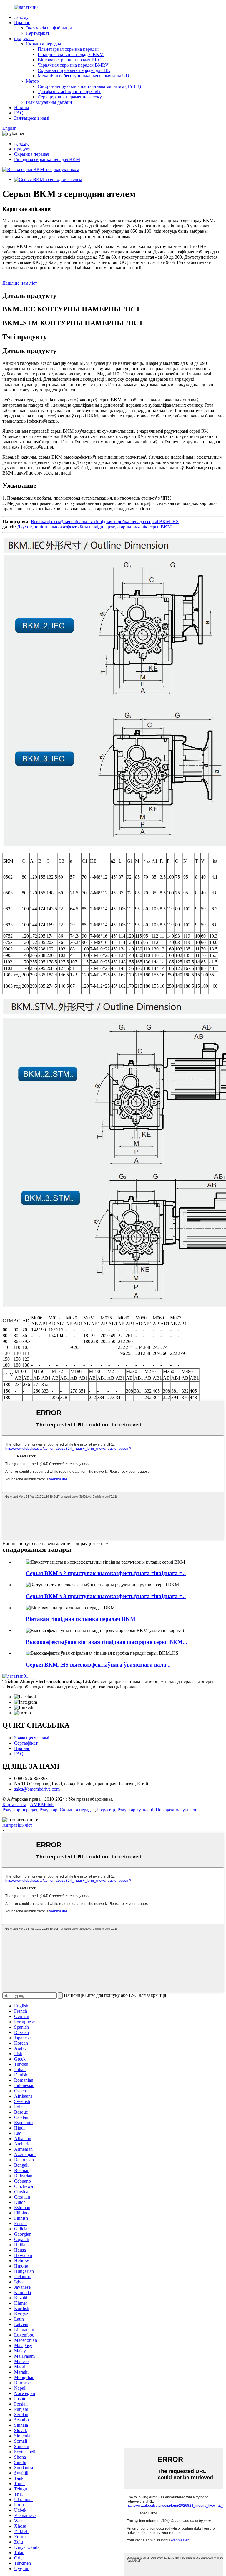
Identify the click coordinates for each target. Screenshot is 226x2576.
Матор (32, 81)
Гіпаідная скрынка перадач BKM (71, 54)
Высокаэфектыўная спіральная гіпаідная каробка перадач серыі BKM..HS (105, 522)
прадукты (24, 38)
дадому (21, 17)
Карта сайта (14, 1804)
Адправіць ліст (17, 1825)
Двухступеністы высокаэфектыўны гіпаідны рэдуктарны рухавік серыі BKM (94, 527)
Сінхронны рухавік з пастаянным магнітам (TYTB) (89, 86)
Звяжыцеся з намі (32, 118)
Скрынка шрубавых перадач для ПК (74, 70)
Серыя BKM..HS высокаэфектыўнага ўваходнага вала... (98, 1665)
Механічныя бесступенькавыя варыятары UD (83, 76)
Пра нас (22, 23)
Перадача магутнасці (177, 1810)
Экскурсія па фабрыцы (49, 28)
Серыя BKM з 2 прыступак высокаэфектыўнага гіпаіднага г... (106, 1573)
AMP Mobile (42, 1804)
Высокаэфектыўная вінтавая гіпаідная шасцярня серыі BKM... (107, 1642)
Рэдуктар (48, 1810)
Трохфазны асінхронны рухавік (69, 92)
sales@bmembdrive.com (37, 1789)
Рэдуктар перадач (20, 1810)
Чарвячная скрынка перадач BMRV (73, 65)
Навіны (22, 107)
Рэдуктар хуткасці (135, 1810)
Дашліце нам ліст (20, 283)
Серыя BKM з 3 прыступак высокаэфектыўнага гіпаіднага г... (106, 1596)
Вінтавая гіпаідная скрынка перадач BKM (81, 1619)
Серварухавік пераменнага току (70, 97)
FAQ (19, 113)
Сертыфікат (38, 33)
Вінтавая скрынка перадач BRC (69, 60)
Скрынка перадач (43, 44)
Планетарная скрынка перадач (68, 49)
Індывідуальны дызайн (49, 102)
